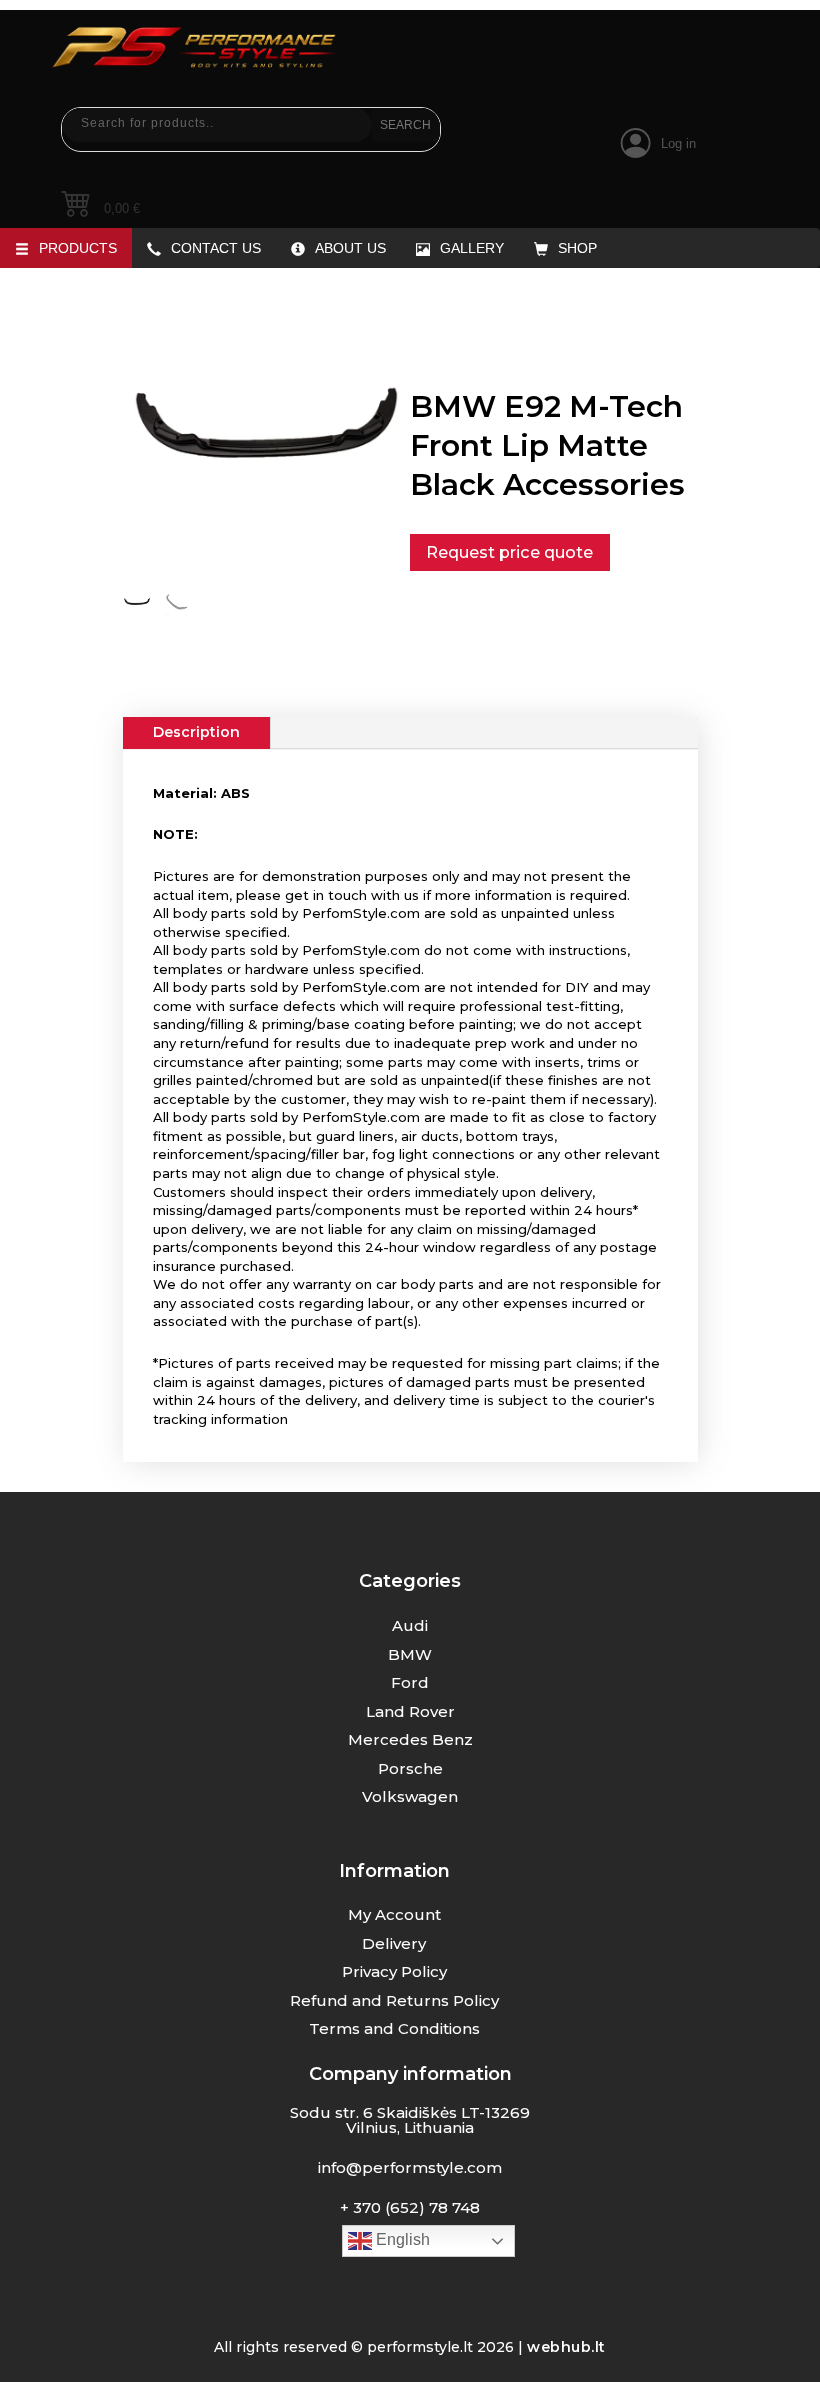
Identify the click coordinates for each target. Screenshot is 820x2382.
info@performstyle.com (410, 2167)
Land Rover (410, 1711)
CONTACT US (216, 248)
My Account (394, 1914)
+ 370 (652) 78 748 (410, 2207)
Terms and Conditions (394, 2028)
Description (196, 732)
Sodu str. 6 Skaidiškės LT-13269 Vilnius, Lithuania (410, 2120)
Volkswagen (410, 1796)
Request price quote (509, 552)
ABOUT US (350, 248)
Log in (678, 143)
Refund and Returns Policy (394, 2000)
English (401, 2240)
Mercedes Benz (410, 1739)
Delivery (394, 1943)
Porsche (410, 1768)
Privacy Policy (394, 1971)
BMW (410, 1654)
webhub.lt (566, 2347)
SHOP (577, 248)
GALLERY (472, 248)
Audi (410, 1625)
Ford (410, 1682)
